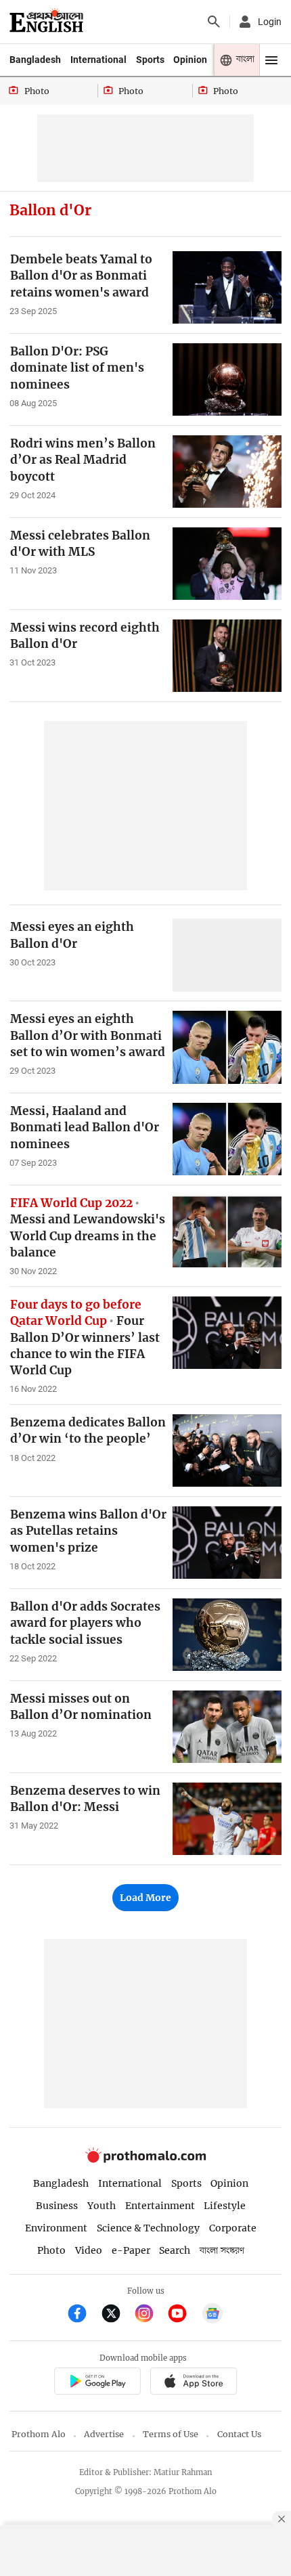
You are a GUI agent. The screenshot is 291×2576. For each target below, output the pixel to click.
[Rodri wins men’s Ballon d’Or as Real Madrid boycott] (227, 472)
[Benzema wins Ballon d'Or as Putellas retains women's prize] (227, 1543)
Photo (51, 2250)
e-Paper (131, 2250)
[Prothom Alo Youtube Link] (183, 2315)
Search (175, 2250)
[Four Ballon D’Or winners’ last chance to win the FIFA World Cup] (227, 1333)
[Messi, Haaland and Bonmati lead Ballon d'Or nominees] (227, 1139)
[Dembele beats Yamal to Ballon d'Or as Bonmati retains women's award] (227, 287)
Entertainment (160, 2206)
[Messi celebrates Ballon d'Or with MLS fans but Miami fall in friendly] (227, 564)
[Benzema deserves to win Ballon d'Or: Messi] (227, 1819)
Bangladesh (35, 60)
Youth (102, 2206)
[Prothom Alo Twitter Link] (117, 2315)
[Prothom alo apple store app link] (193, 2383)
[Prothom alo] (46, 22)
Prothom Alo (39, 2434)
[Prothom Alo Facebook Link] (83, 2315)
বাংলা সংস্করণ (222, 2251)
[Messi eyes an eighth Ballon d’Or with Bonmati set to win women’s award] (227, 1047)
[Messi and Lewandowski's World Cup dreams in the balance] (227, 1231)
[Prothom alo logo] (145, 2159)
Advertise (104, 2434)
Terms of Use (171, 2434)
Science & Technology (148, 2228)
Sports (150, 60)
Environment (56, 2228)
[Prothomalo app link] (97, 2383)
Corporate (233, 2228)
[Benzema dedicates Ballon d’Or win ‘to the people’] (227, 1450)
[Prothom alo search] (214, 22)
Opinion (190, 60)
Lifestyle (225, 2206)
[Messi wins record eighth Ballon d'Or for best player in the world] (227, 656)
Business (57, 2206)
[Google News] (212, 2315)
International (98, 60)
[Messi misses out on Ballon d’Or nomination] (227, 1727)
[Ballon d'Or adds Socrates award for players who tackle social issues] (227, 1635)
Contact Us (239, 2434)
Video (89, 2250)
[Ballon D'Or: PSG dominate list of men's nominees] (227, 379)
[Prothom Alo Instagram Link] (150, 2315)
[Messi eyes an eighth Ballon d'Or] (227, 955)
